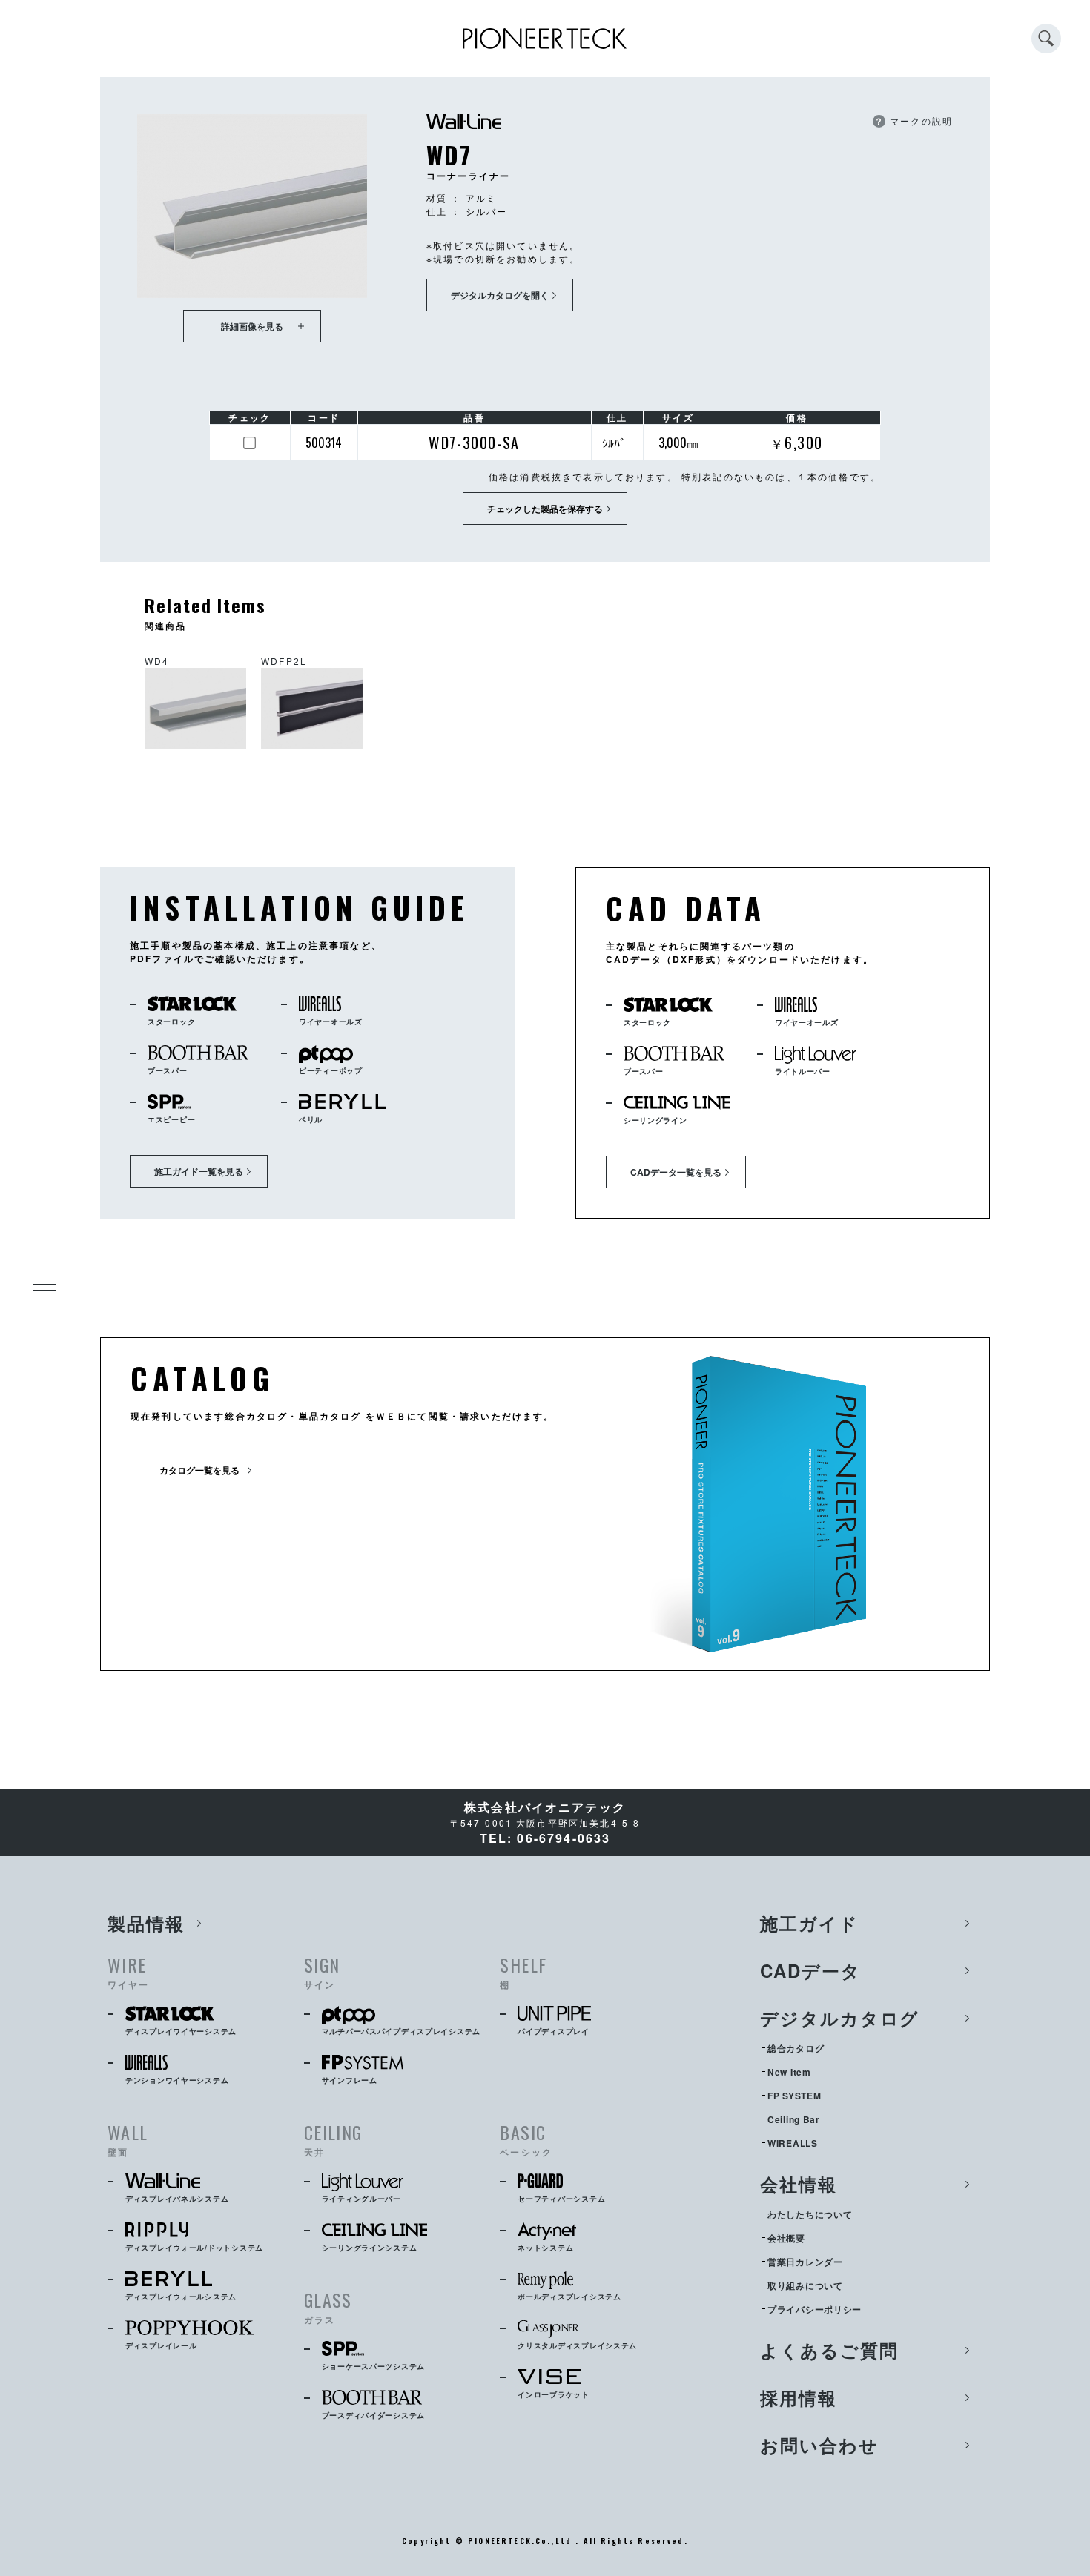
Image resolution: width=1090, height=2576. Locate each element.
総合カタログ (796, 2048)
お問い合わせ (819, 2445)
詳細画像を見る (252, 326)
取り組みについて (805, 2285)
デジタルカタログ (840, 2018)
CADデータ (810, 1970)
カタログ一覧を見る (199, 1470)
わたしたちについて (810, 2214)
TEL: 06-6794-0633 (545, 1838)
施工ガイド (809, 1923)
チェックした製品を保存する (545, 509)
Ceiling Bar (794, 2119)
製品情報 (146, 1923)
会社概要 (786, 2238)
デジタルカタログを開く (500, 295)
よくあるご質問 (829, 2350)
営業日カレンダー (805, 2262)
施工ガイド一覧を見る (199, 1171)
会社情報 (799, 2184)
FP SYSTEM (794, 2096)
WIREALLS (793, 2143)
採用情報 (799, 2397)
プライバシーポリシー (815, 2309)
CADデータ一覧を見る (676, 1172)
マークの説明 (914, 120)
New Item (789, 2072)
